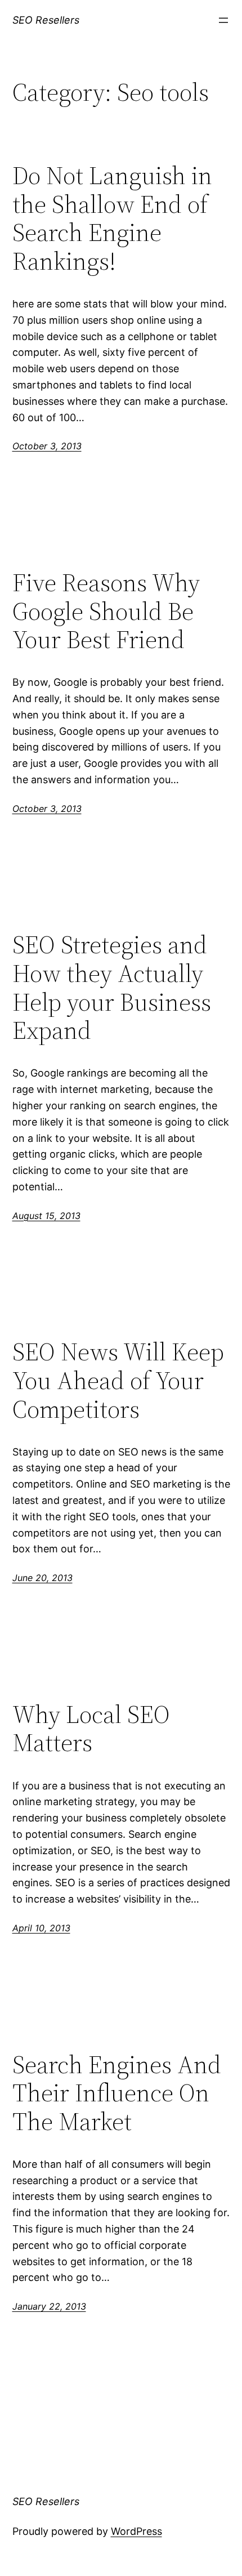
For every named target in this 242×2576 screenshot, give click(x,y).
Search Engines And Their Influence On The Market (117, 2093)
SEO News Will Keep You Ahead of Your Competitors (118, 1381)
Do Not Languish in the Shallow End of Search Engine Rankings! (112, 218)
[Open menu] (223, 20)
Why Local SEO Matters (91, 1729)
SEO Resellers (46, 20)
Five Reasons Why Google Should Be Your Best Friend (106, 611)
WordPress (136, 2531)
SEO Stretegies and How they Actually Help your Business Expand (112, 988)
